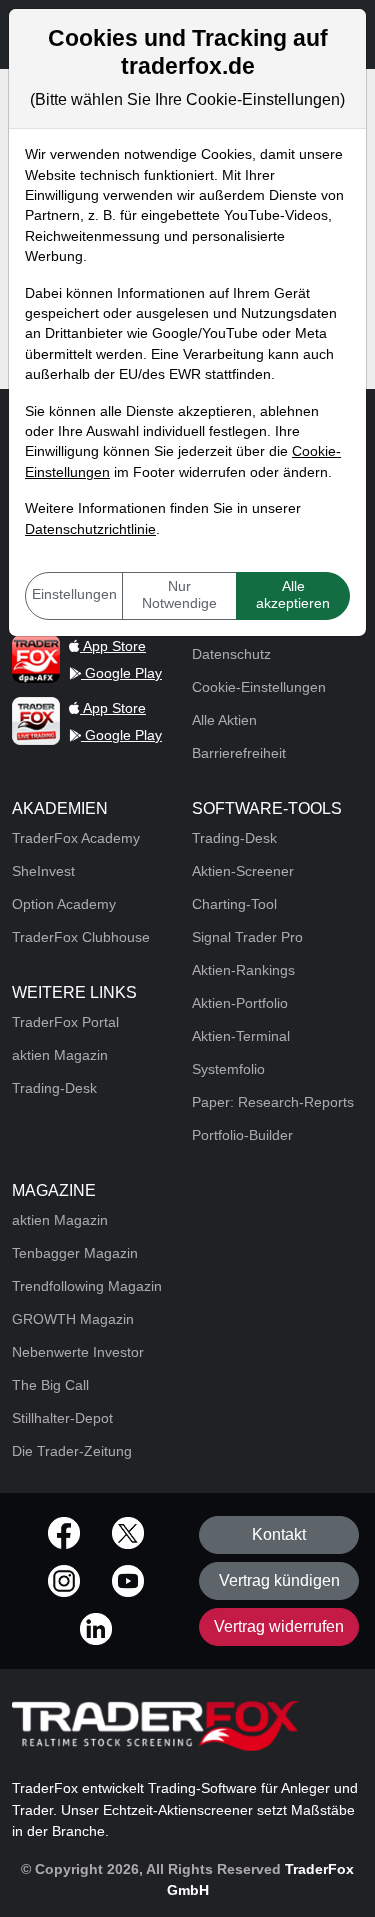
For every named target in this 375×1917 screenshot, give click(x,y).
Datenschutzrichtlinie (90, 529)
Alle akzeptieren (293, 595)
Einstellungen (74, 594)
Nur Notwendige (179, 595)
